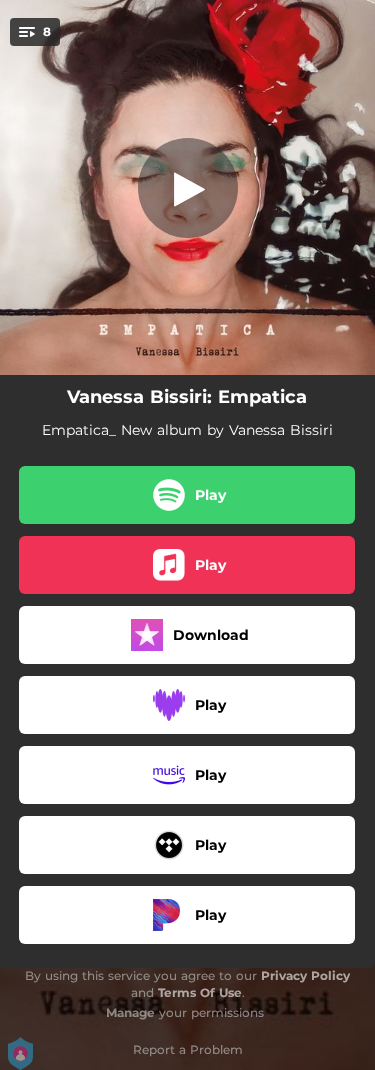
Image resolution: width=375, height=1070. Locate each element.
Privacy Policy (305, 975)
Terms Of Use (200, 992)
